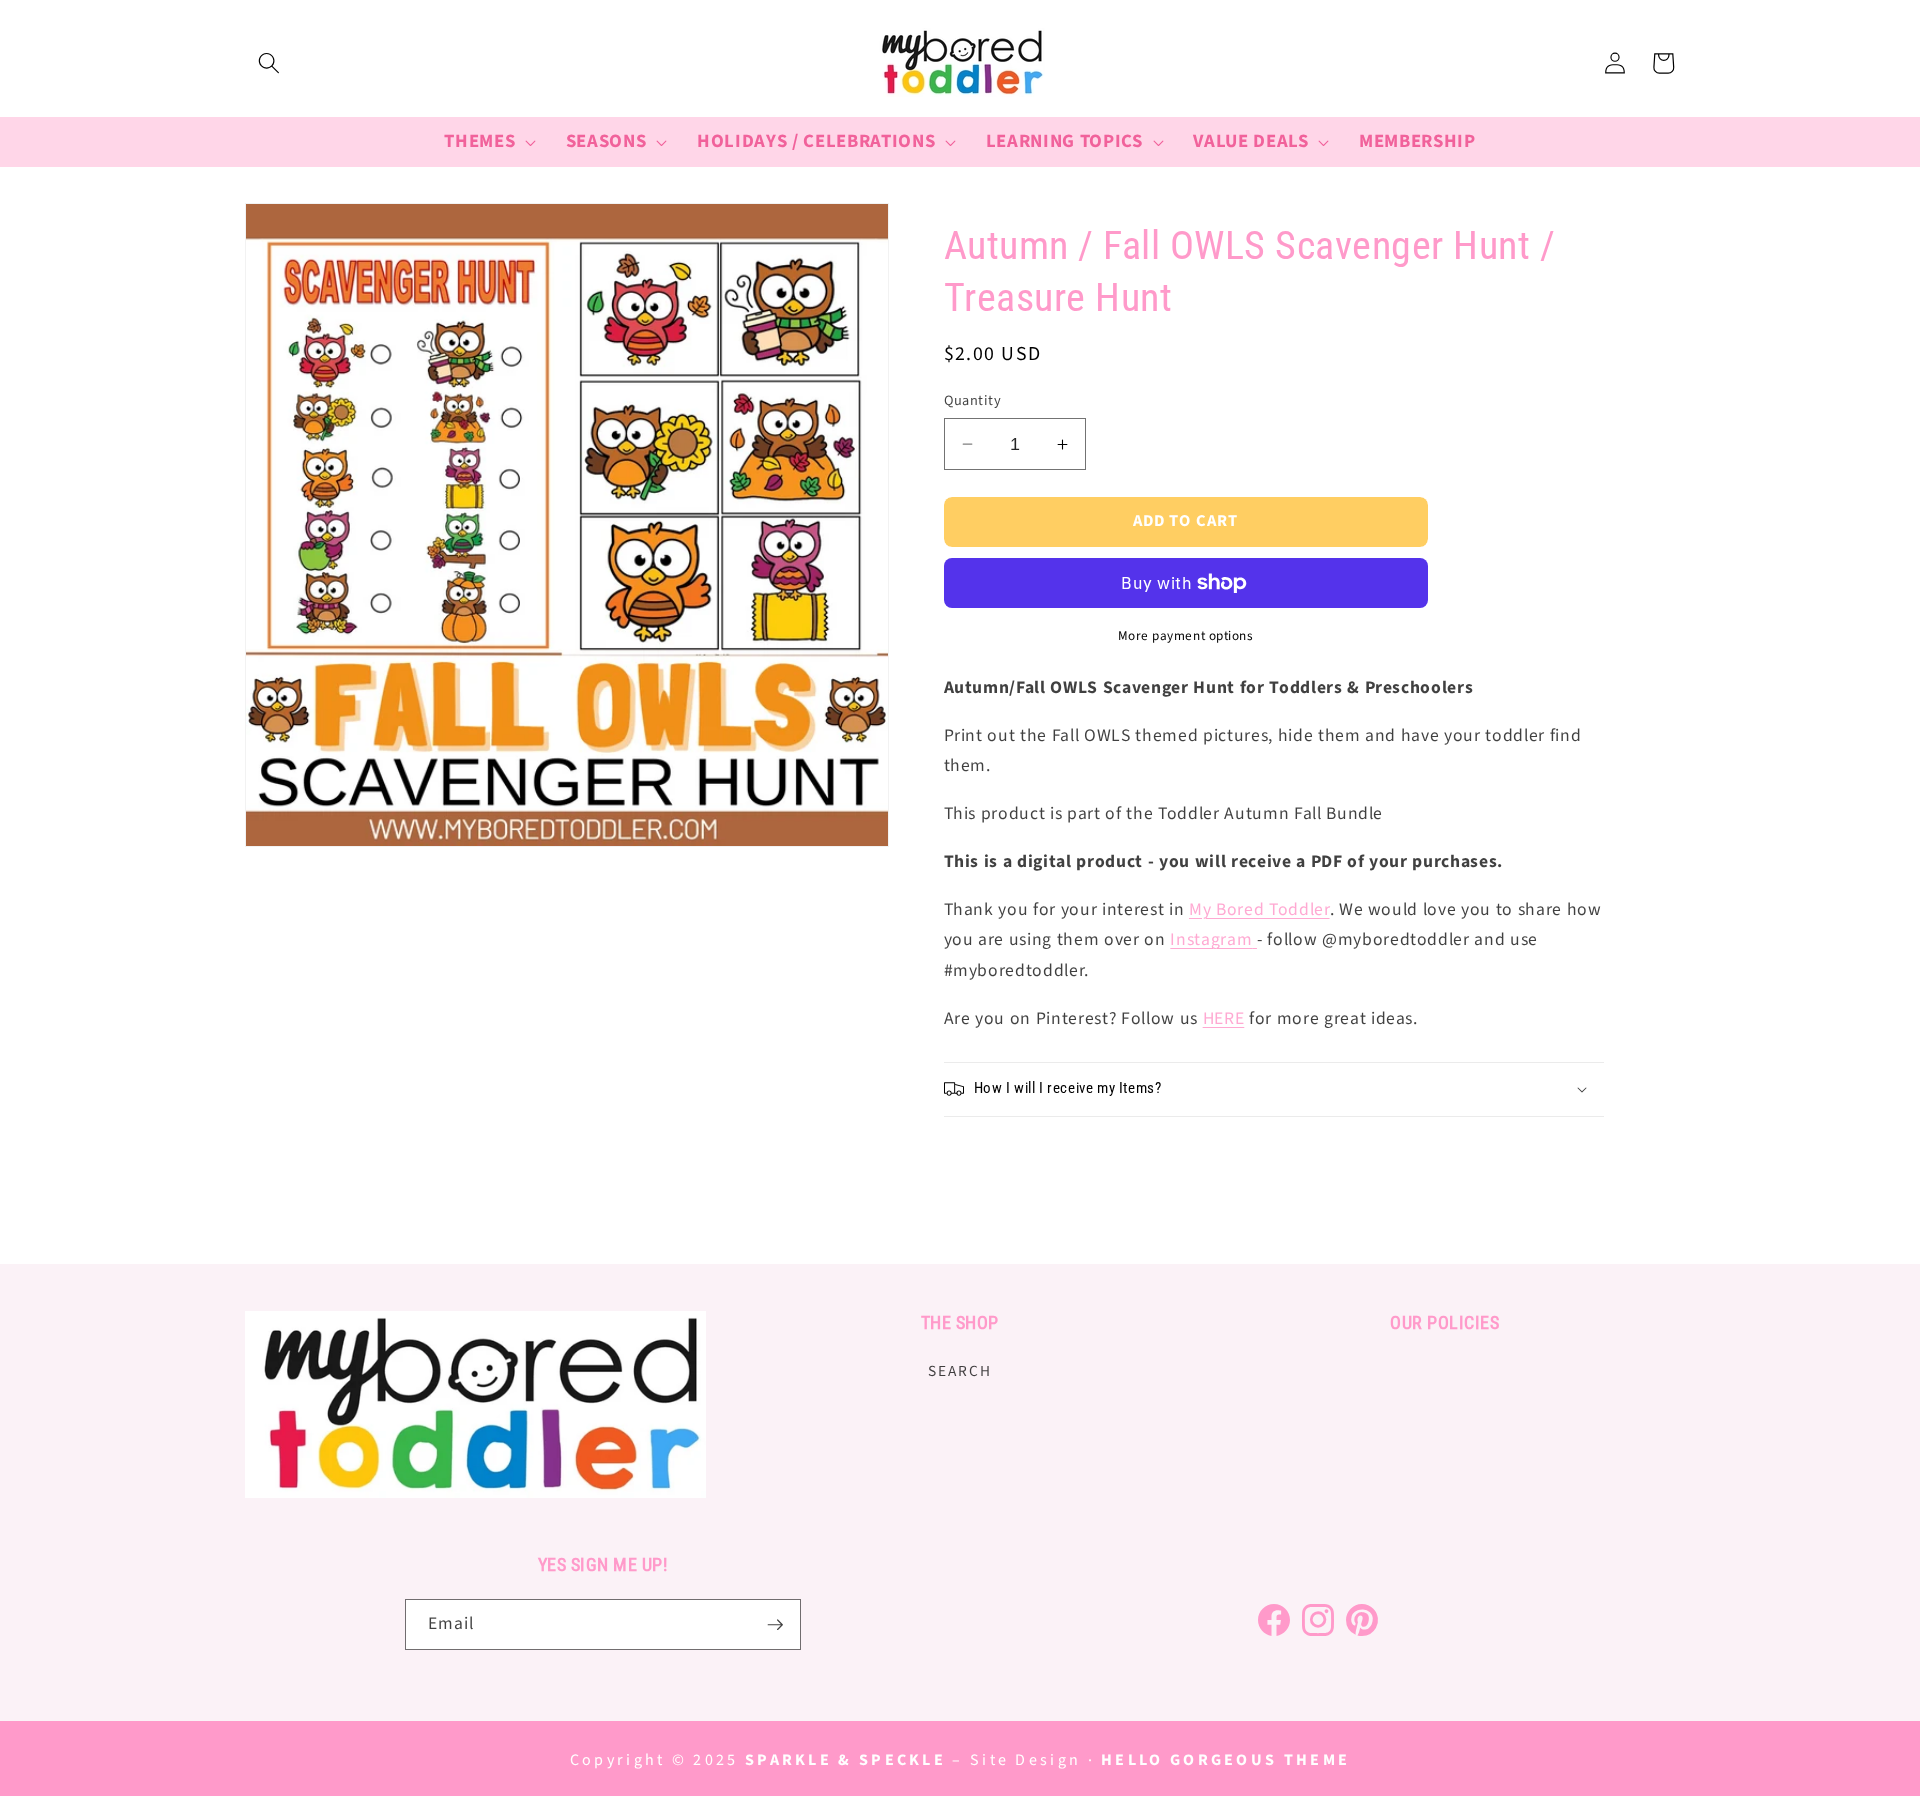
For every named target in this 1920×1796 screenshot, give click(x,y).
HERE (1224, 1018)
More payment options (1186, 635)
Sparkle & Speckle (845, 1760)
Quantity (973, 401)
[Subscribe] (775, 1625)
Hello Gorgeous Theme (1225, 1760)
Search (960, 1371)
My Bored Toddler (1259, 909)
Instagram (1211, 939)
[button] (269, 63)
